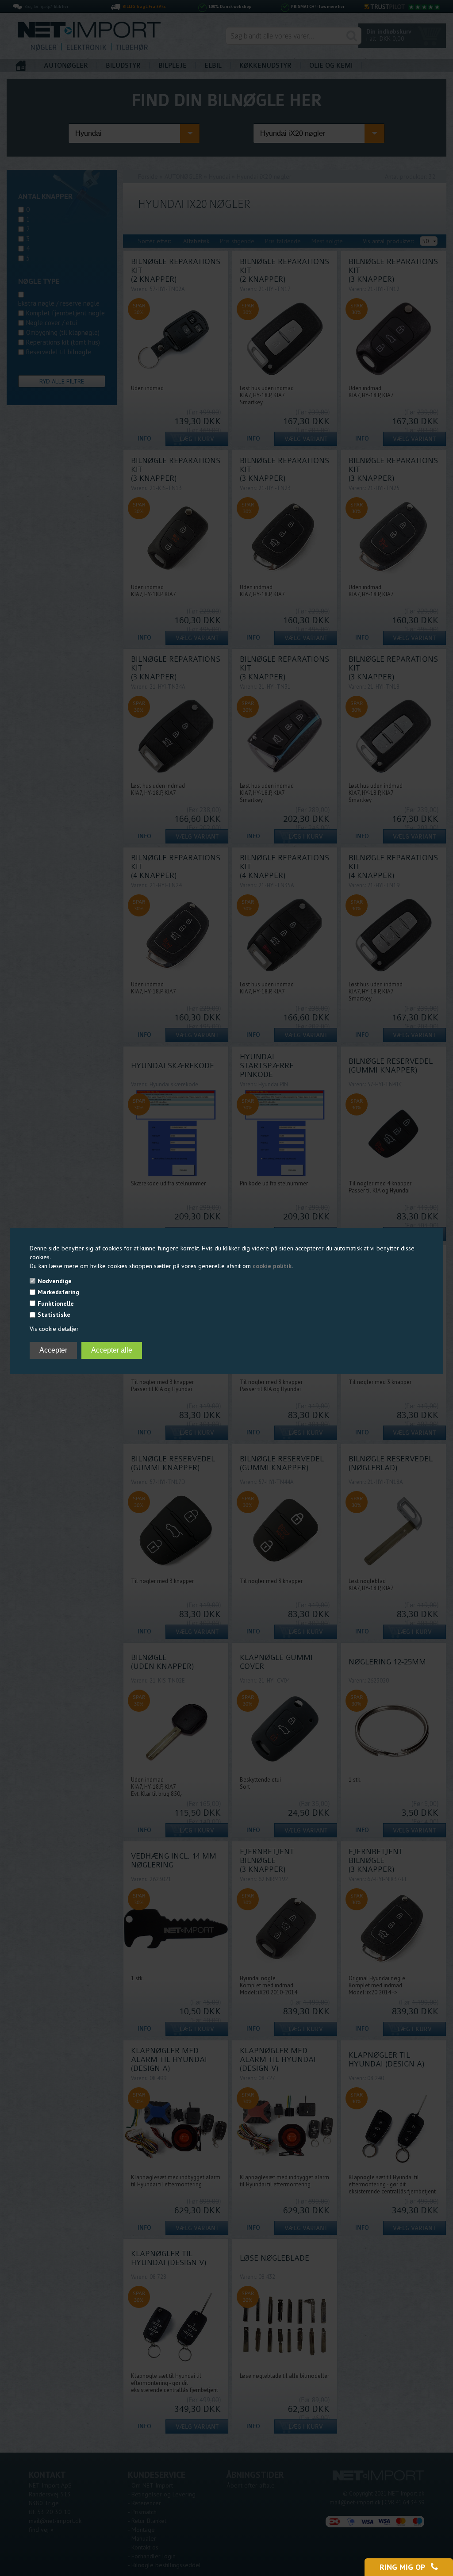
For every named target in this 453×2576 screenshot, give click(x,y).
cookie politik (272, 1266)
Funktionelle (56, 1303)
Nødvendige (55, 1281)
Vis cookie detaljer (54, 1329)
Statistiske (54, 1315)
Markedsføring (58, 1292)
